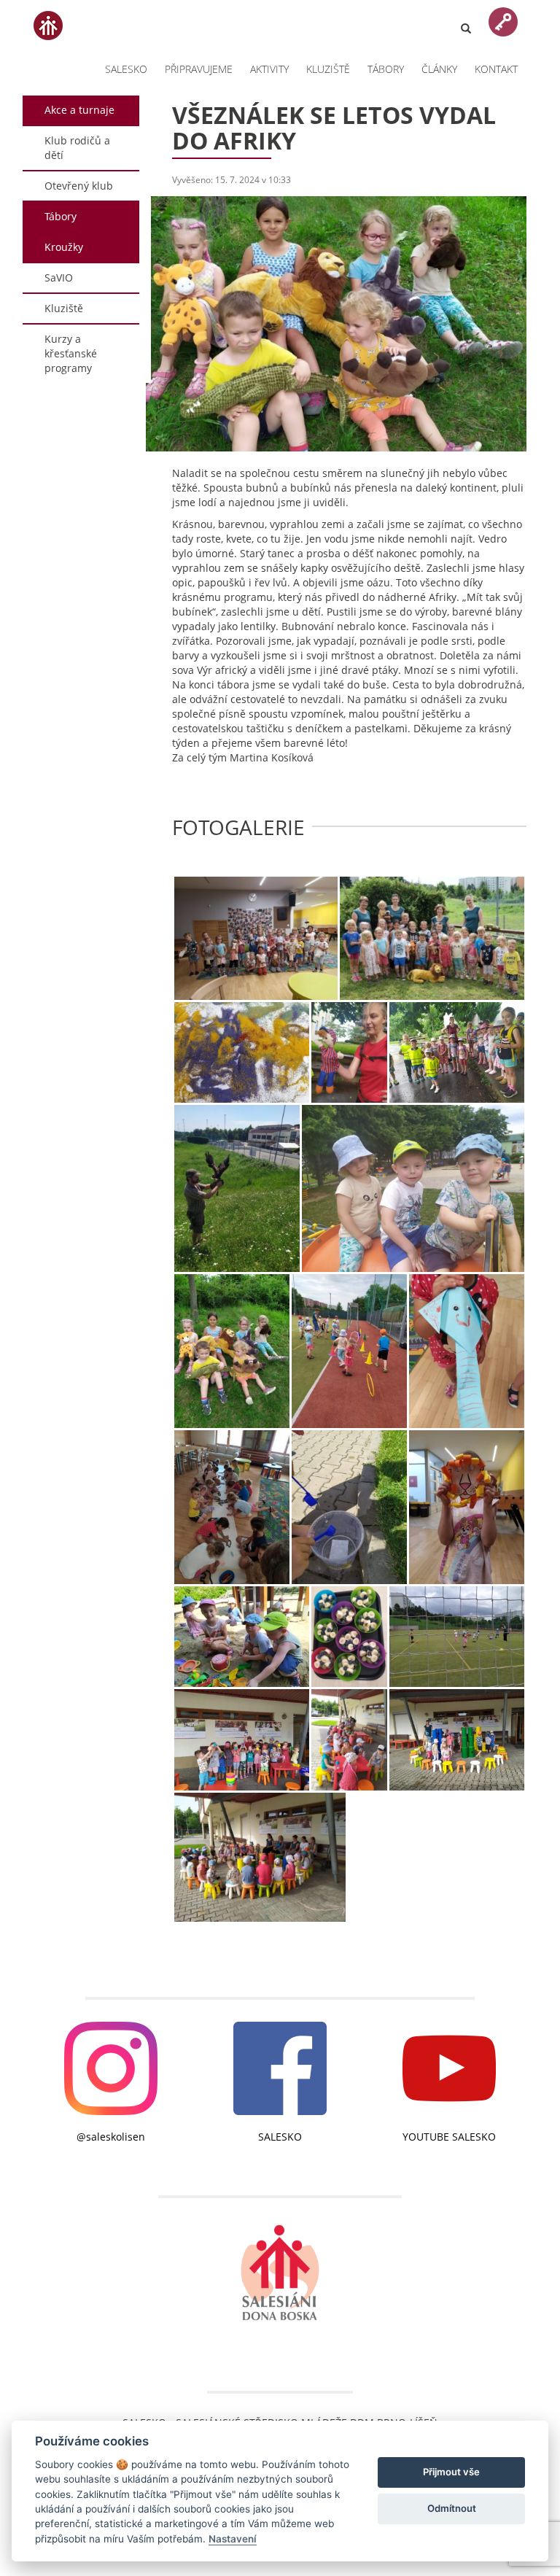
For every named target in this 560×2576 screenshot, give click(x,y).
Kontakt (496, 69)
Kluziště (328, 69)
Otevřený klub (79, 186)
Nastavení (233, 2539)
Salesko (126, 69)
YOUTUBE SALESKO (449, 2137)
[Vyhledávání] (466, 20)
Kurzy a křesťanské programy (71, 353)
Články (439, 69)
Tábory (386, 69)
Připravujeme (199, 69)
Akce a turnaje (79, 110)
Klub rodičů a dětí (77, 148)
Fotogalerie (238, 827)
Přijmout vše (451, 2472)
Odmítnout (452, 2508)
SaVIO (59, 278)
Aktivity (269, 69)
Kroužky (64, 247)
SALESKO (280, 2137)
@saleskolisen (111, 2137)
